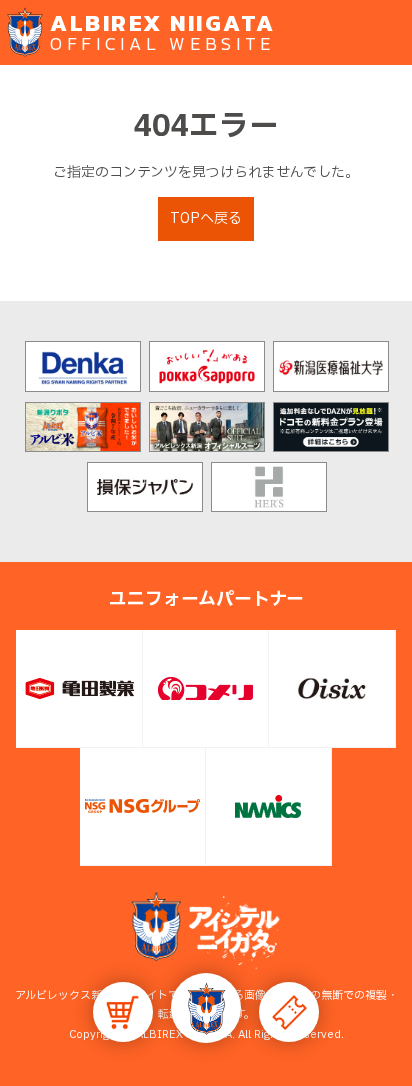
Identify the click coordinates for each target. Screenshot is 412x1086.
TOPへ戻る (206, 218)
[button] (206, 1008)
